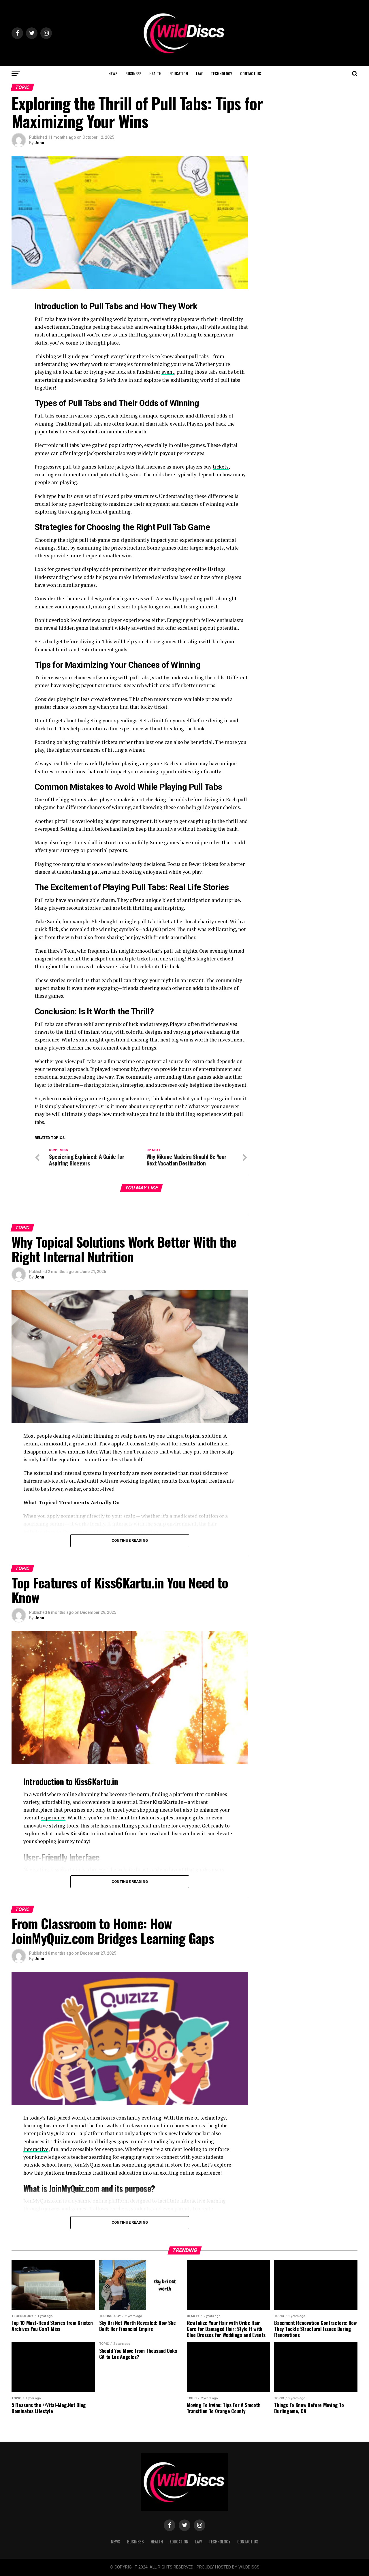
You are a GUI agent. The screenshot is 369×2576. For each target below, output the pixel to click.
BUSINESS (133, 73)
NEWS (113, 73)
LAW (199, 73)
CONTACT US (251, 73)
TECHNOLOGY (221, 73)
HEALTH (155, 73)
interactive (36, 2149)
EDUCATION (179, 73)
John (39, 143)
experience (53, 1818)
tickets (221, 467)
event (168, 372)
